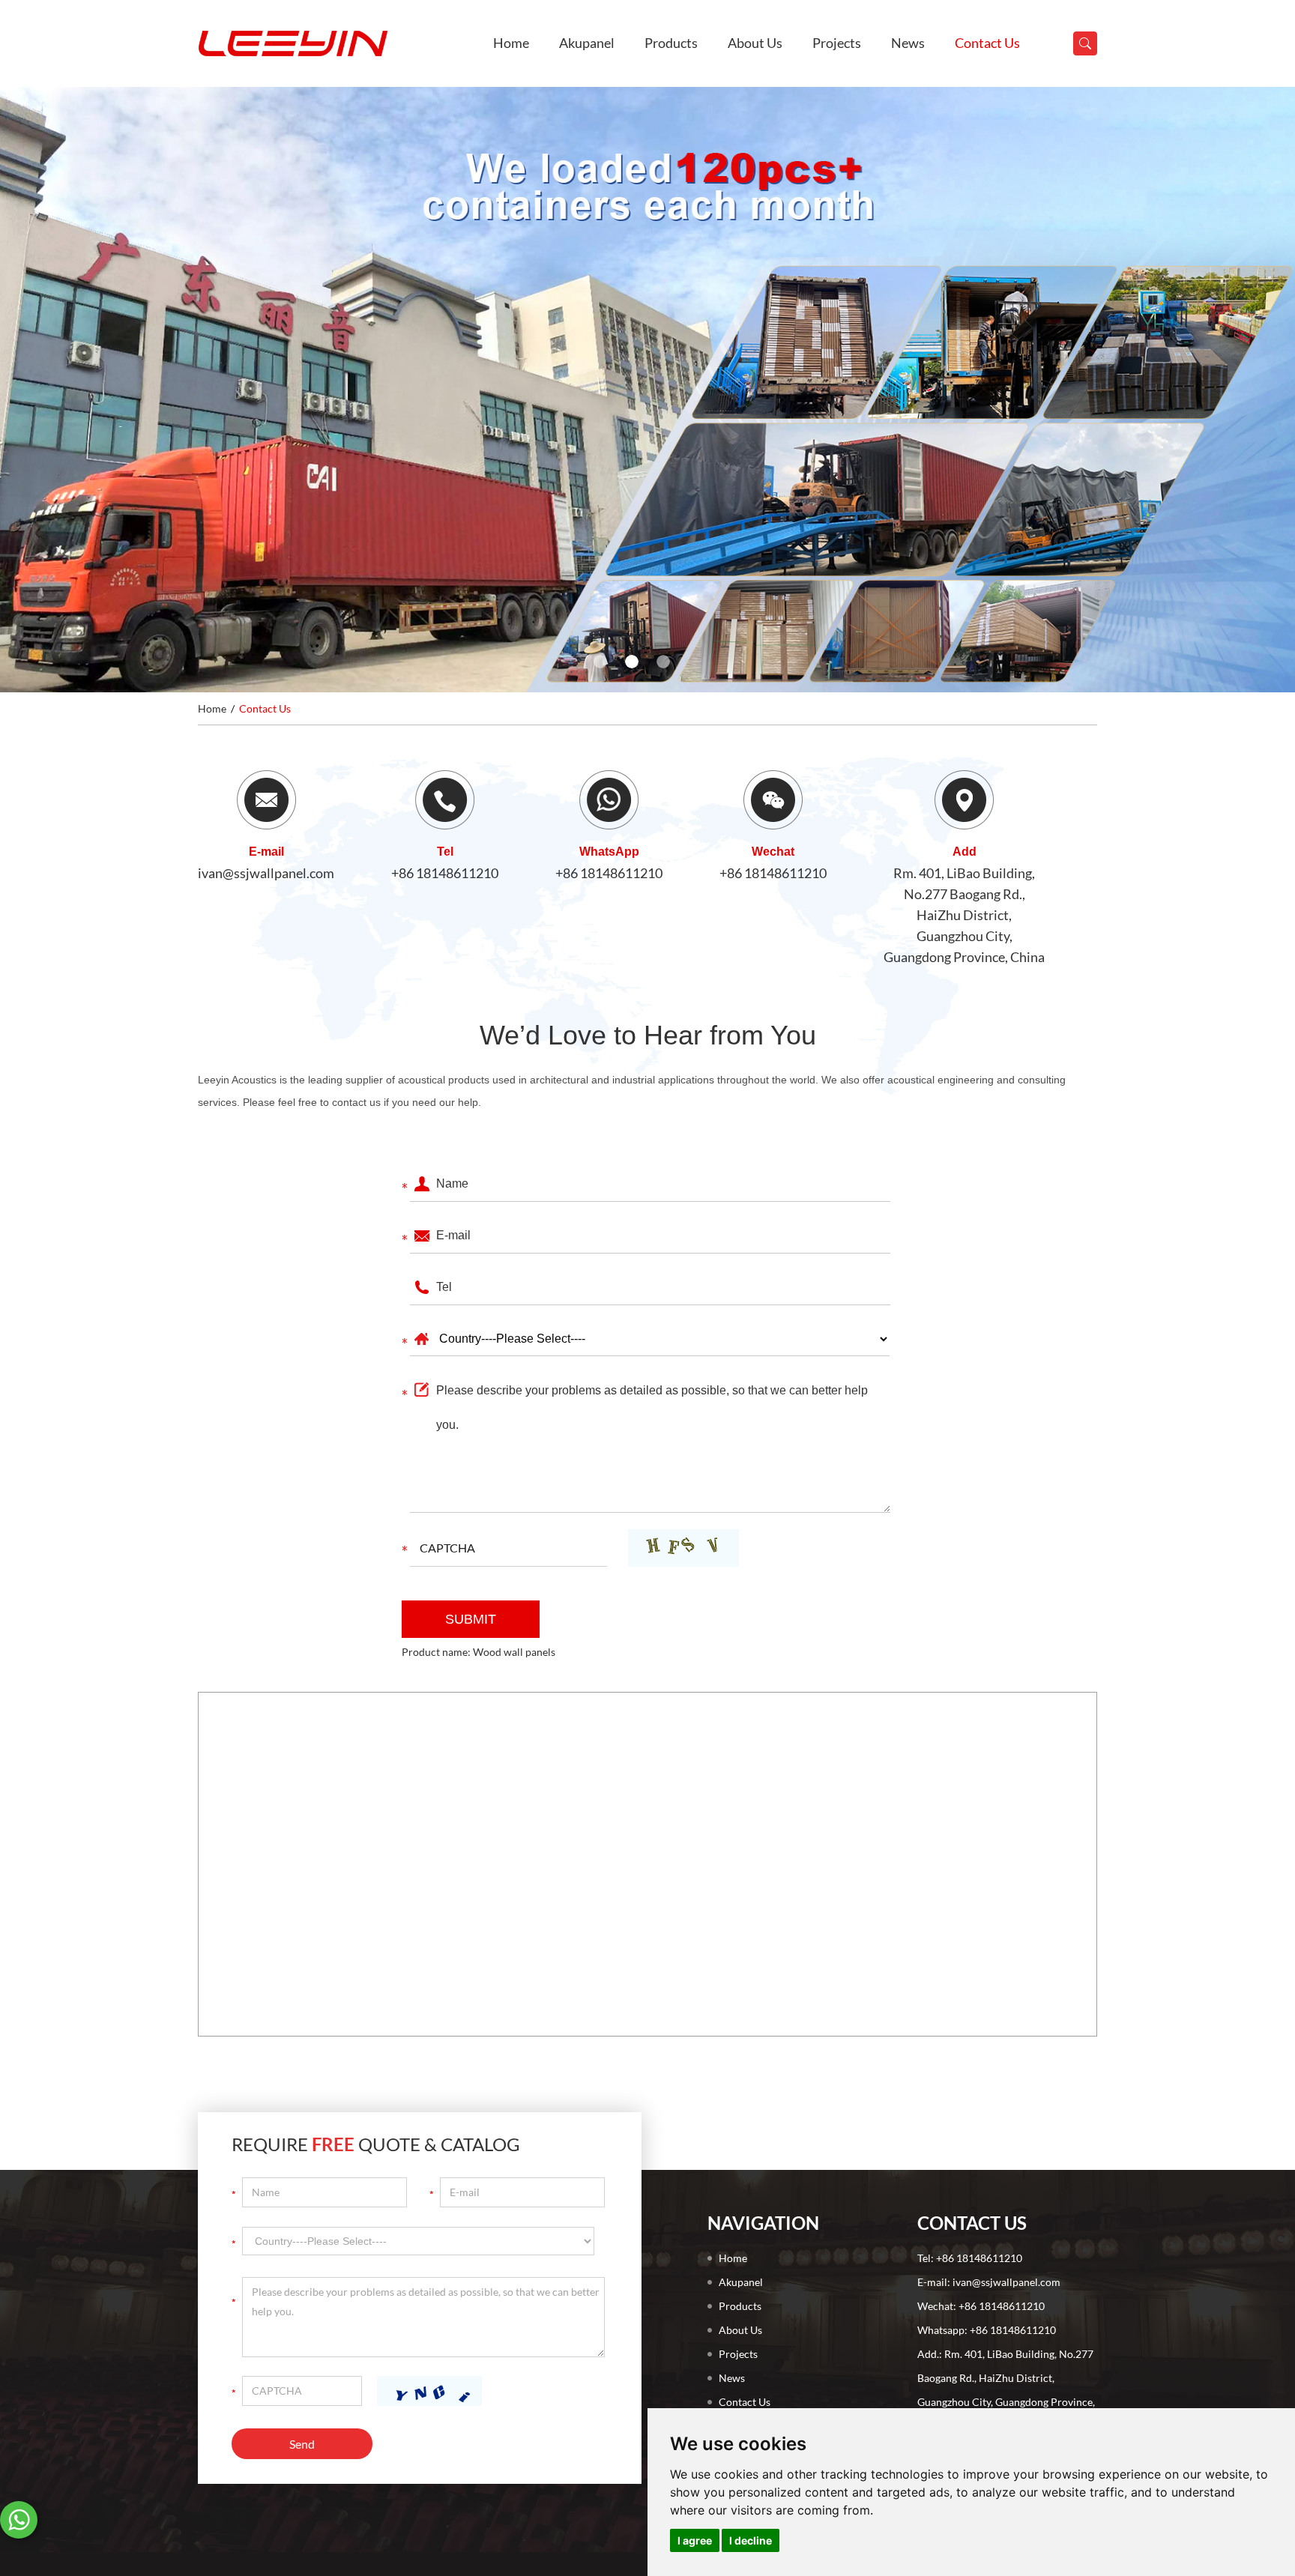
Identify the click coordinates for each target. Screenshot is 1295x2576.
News (908, 43)
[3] (663, 662)
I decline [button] (751, 2540)
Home (511, 43)
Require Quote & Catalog (376, 2144)
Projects (837, 43)
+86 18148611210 (445, 873)
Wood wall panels (514, 1652)
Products (671, 43)
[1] (600, 662)
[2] (632, 662)
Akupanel (587, 43)
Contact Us (987, 43)
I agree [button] (695, 2540)
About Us (755, 43)
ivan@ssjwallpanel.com (266, 873)
